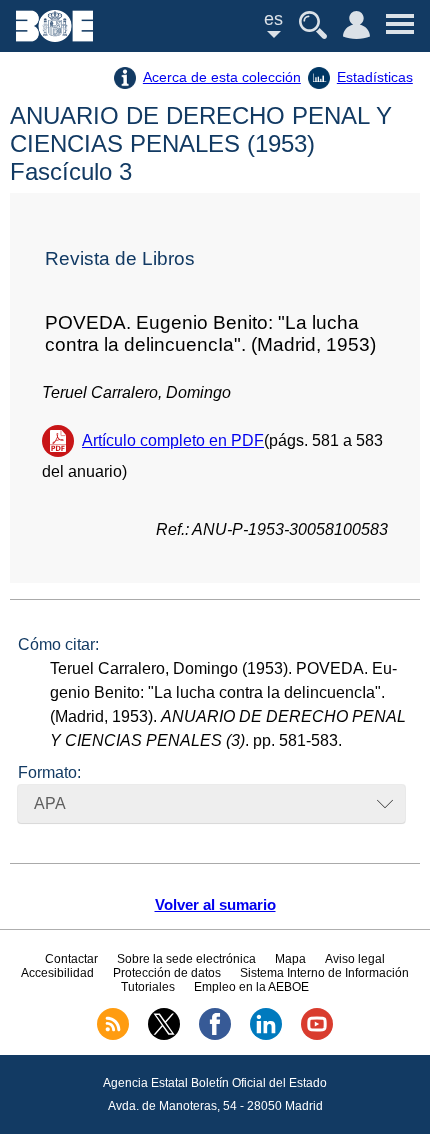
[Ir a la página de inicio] (54, 36)
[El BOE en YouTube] (317, 1036)
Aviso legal (355, 959)
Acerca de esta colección (222, 77)
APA (50, 803)
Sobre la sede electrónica (186, 959)
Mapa (290, 959)
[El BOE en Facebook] (215, 1036)
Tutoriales (148, 987)
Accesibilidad (57, 973)
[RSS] (113, 1036)
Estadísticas (375, 77)
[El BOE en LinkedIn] (266, 1036)
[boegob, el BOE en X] (164, 1036)
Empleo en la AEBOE (251, 987)
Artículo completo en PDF (173, 440)
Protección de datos (167, 973)
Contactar (71, 959)
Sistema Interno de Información (324, 973)
